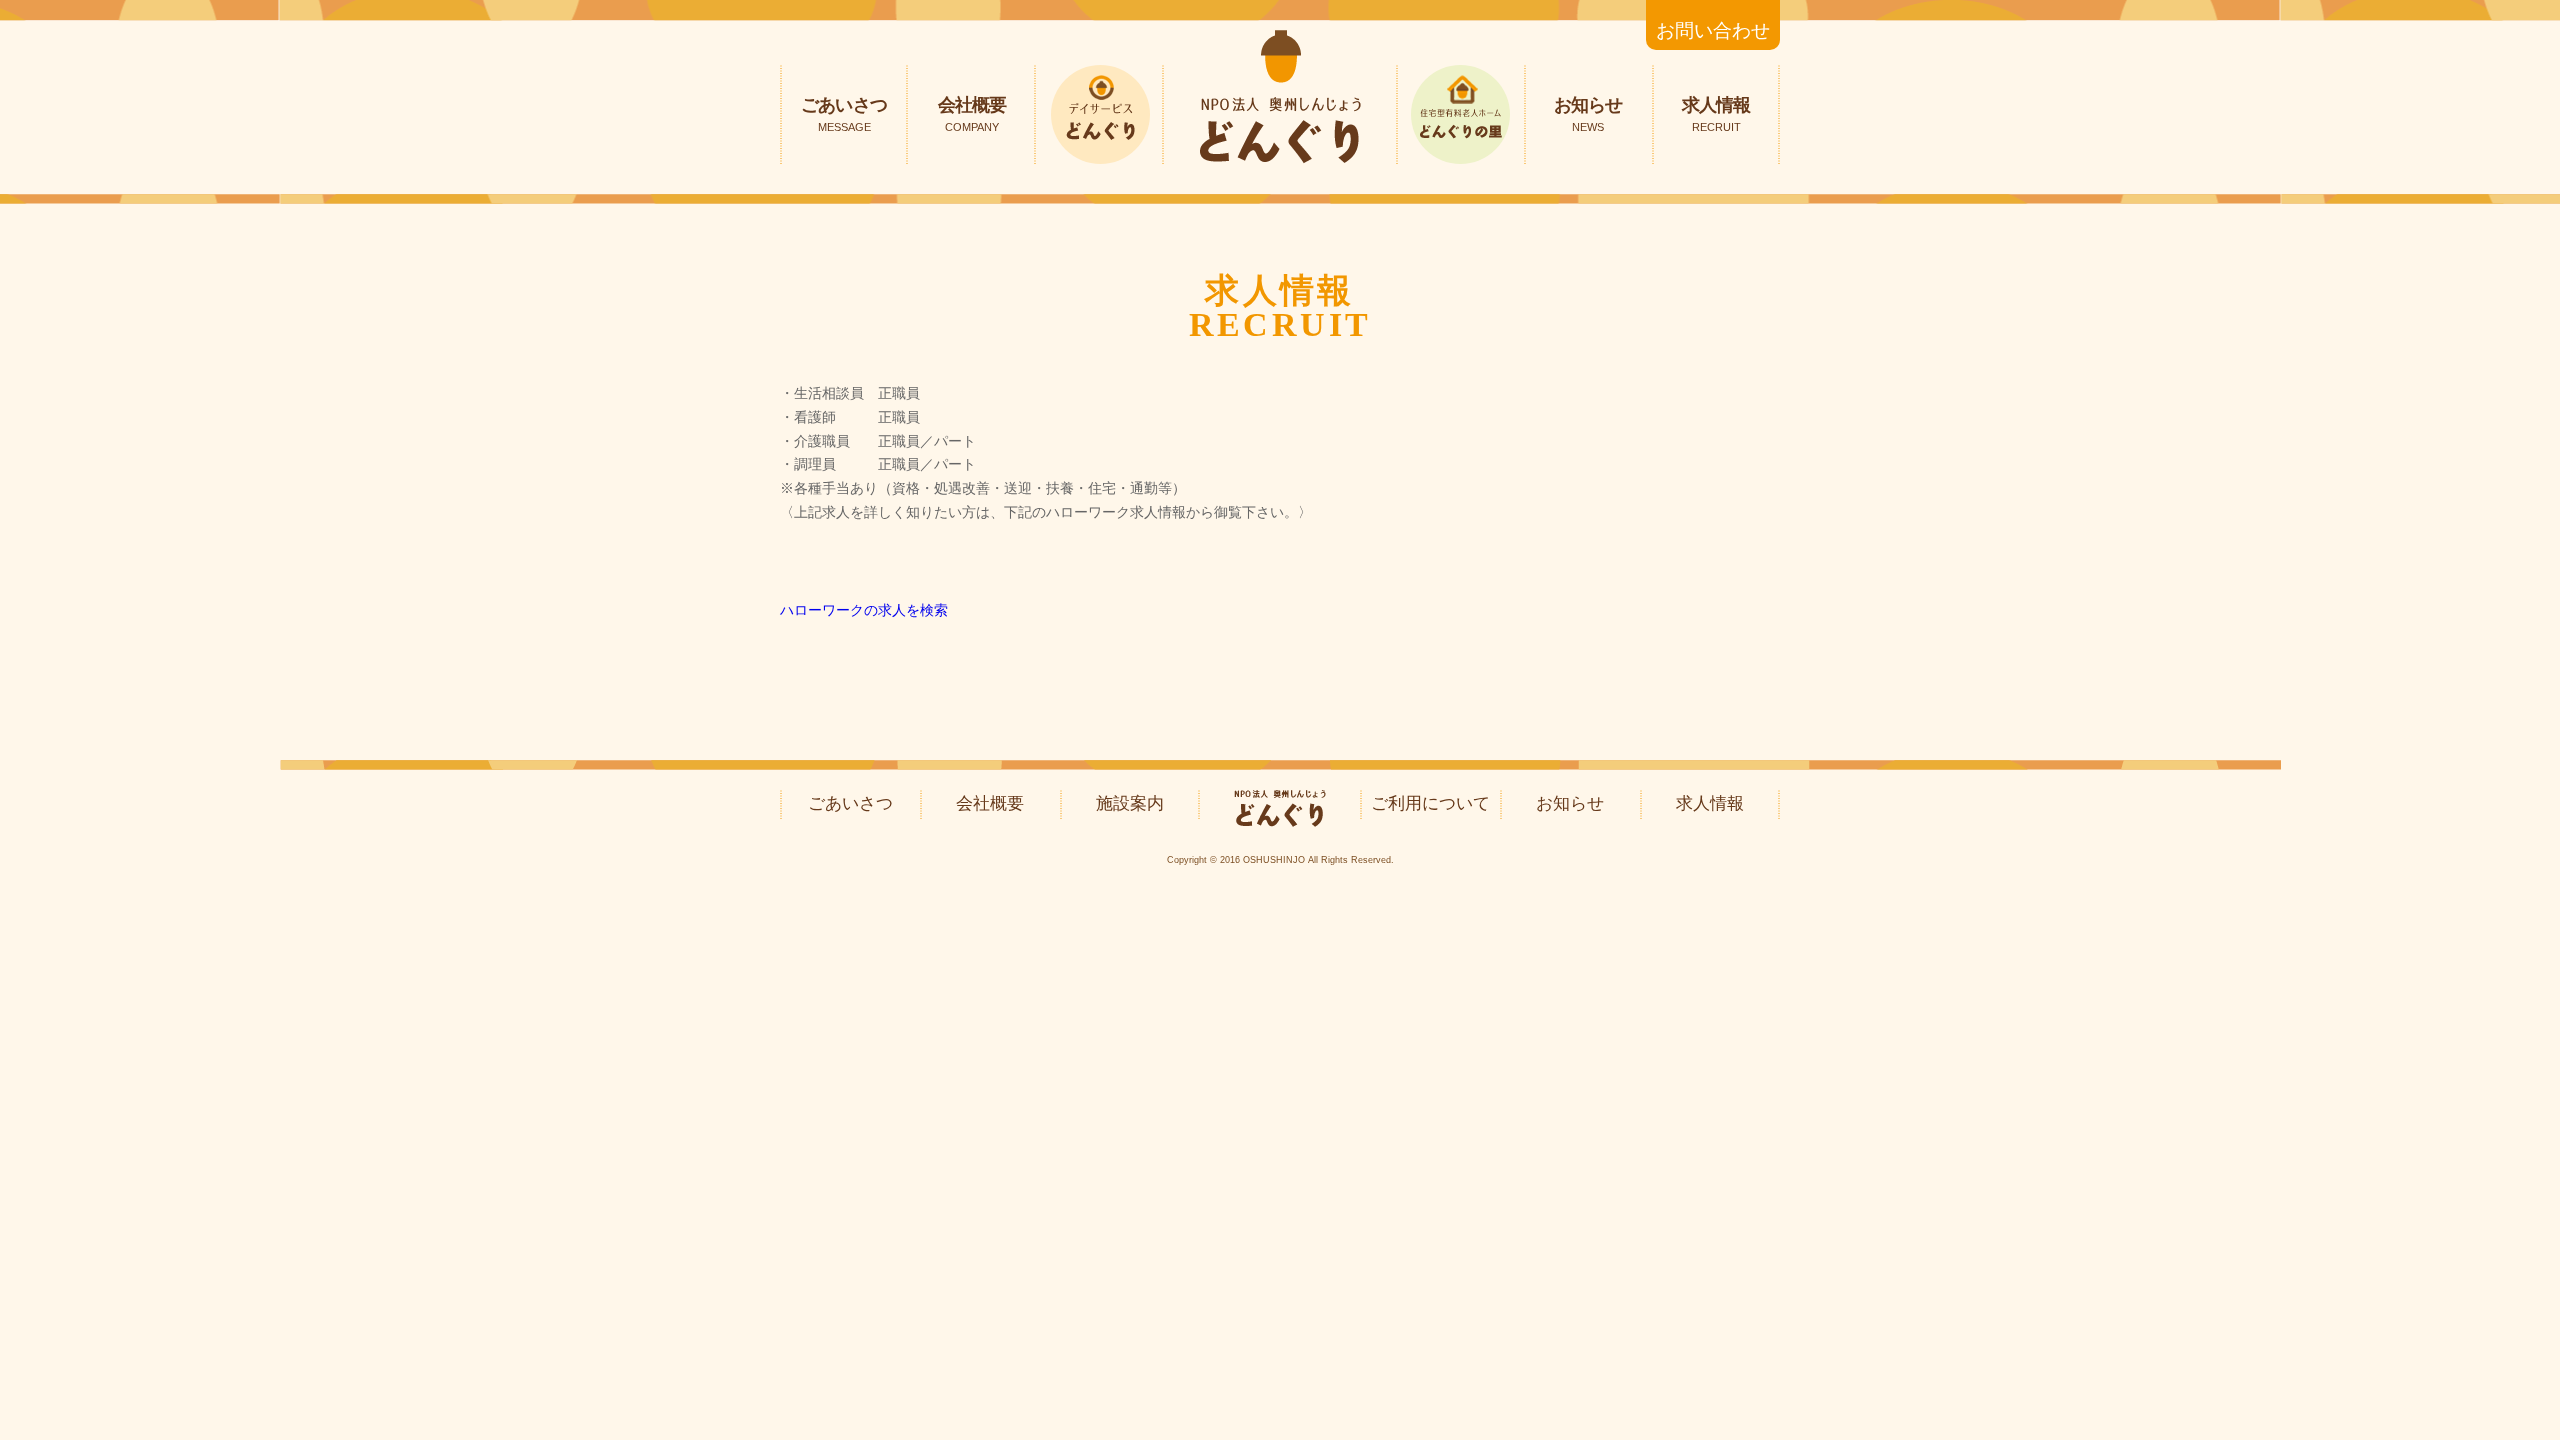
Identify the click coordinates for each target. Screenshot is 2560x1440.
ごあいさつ (844, 114)
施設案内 (1130, 803)
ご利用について (1430, 803)
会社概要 (972, 114)
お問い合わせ (1713, 30)
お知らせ (1588, 114)
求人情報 (1716, 114)
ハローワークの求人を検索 (864, 610)
